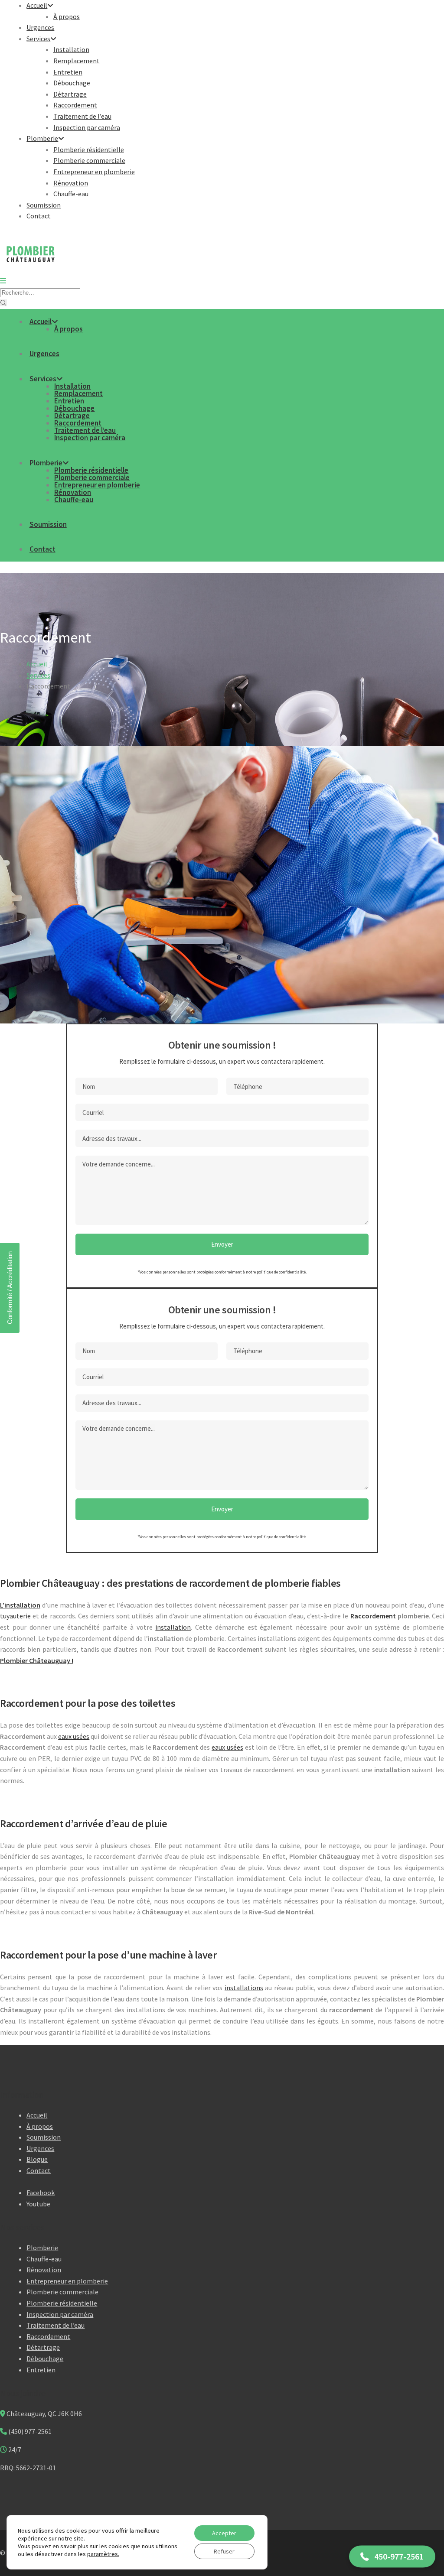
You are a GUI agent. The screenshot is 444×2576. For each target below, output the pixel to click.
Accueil (37, 5)
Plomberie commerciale (89, 160)
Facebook (41, 2193)
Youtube (38, 2204)
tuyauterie (15, 1616)
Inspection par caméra (87, 127)
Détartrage (70, 94)
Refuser (224, 2551)
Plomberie (42, 138)
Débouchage (72, 83)
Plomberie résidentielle (89, 149)
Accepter (224, 2533)
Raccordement (75, 105)
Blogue (37, 2159)
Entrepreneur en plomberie (94, 172)
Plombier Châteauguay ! (37, 1660)
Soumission (44, 205)
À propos (67, 16)
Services (38, 39)
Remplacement (77, 61)
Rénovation (71, 183)
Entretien (68, 72)
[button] (392, 2557)
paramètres (103, 2554)
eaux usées (74, 1736)
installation (173, 1627)
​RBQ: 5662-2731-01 (28, 2468)
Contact (39, 216)
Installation (71, 49)
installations (244, 1988)
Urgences (40, 27)
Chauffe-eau (71, 194)
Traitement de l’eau (82, 116)
